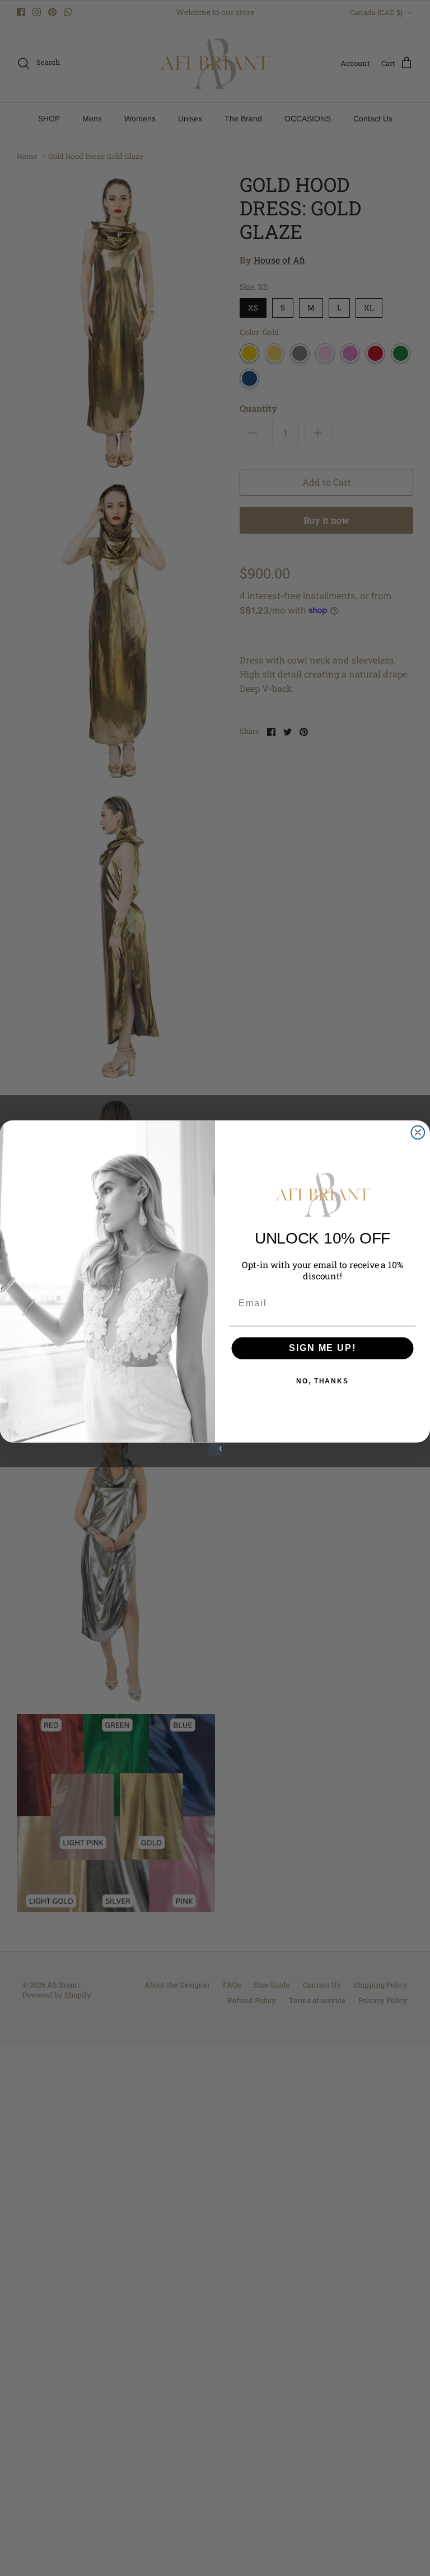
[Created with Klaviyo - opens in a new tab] (215, 1449)
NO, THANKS (322, 1381)
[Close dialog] (418, 1133)
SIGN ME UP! (322, 1348)
